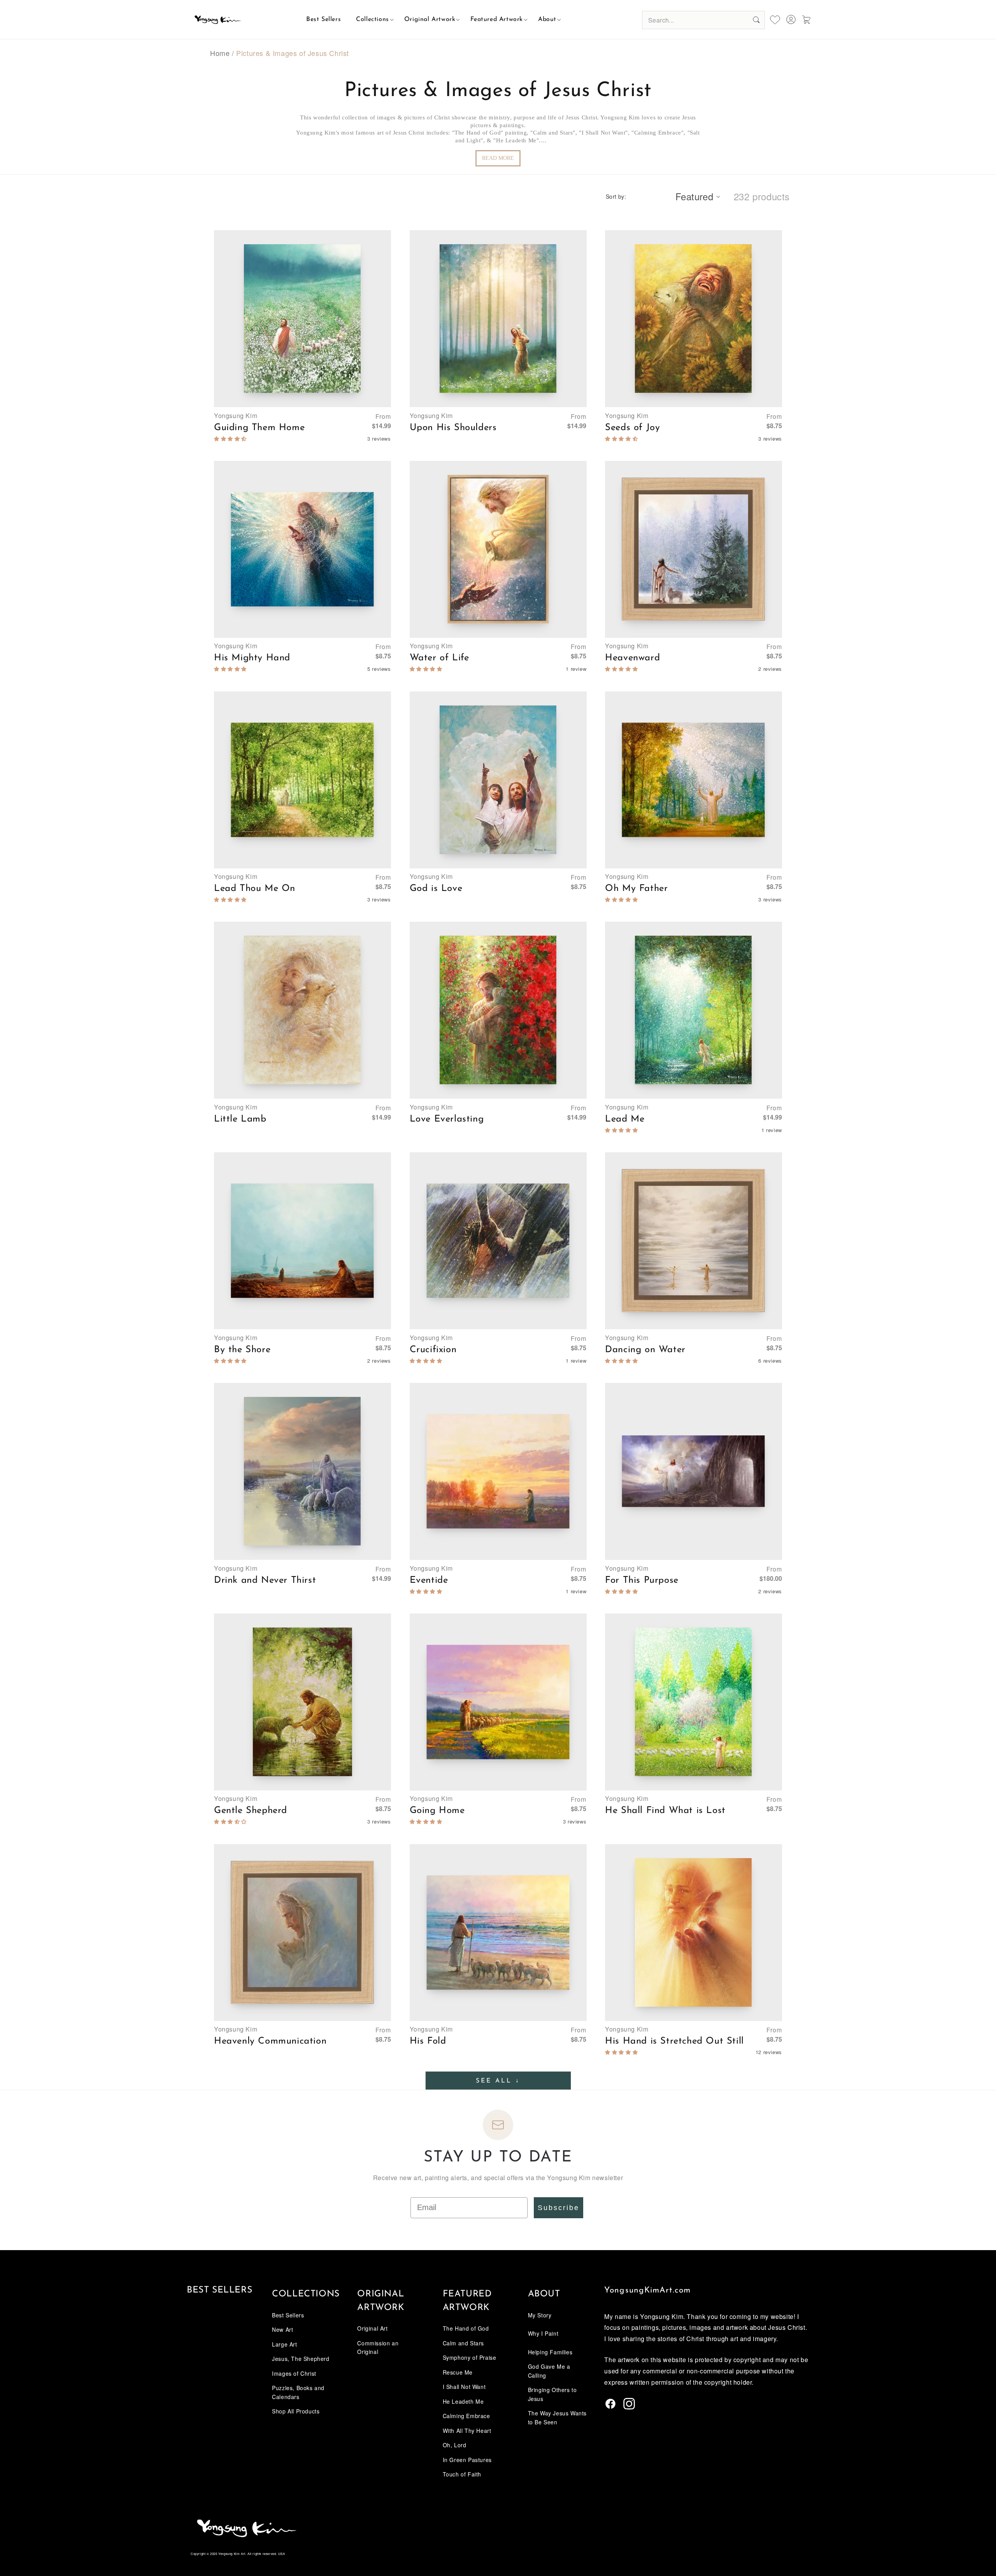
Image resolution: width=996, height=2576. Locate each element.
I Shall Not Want (464, 2387)
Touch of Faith (462, 2474)
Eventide (429, 1580)
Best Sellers (219, 2290)
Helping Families (550, 2352)
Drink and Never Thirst (265, 1580)
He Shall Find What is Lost (665, 1811)
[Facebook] (610, 2407)
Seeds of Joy (632, 428)
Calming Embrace (466, 2416)
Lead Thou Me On (255, 889)
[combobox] (703, 20)
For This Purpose (642, 1580)
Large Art (284, 2344)
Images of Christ (294, 2373)
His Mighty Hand (252, 658)
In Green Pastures (467, 2460)
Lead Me (625, 1119)
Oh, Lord (455, 2445)
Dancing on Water (645, 1350)
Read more (498, 158)
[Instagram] (629, 2407)
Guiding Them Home (259, 428)
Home (220, 53)
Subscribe (558, 2208)
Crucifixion (433, 1350)
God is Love (436, 889)
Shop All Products (296, 2411)
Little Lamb (240, 1119)
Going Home (437, 1811)
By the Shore (242, 1350)
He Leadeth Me (463, 2401)
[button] (373, 19)
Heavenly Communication (270, 2041)
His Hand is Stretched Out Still (674, 2041)
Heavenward (632, 658)
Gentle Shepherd (251, 1811)
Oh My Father (636, 889)
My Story (540, 2315)
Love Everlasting (447, 1119)
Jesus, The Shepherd (301, 2359)
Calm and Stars (463, 2343)
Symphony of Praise (470, 2357)
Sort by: (616, 196)
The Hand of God (466, 2328)
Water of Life (439, 658)
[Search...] (756, 20)
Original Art (372, 2328)
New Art (282, 2329)
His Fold (428, 2041)
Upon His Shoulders (453, 428)
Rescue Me (458, 2372)
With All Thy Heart (467, 2431)
